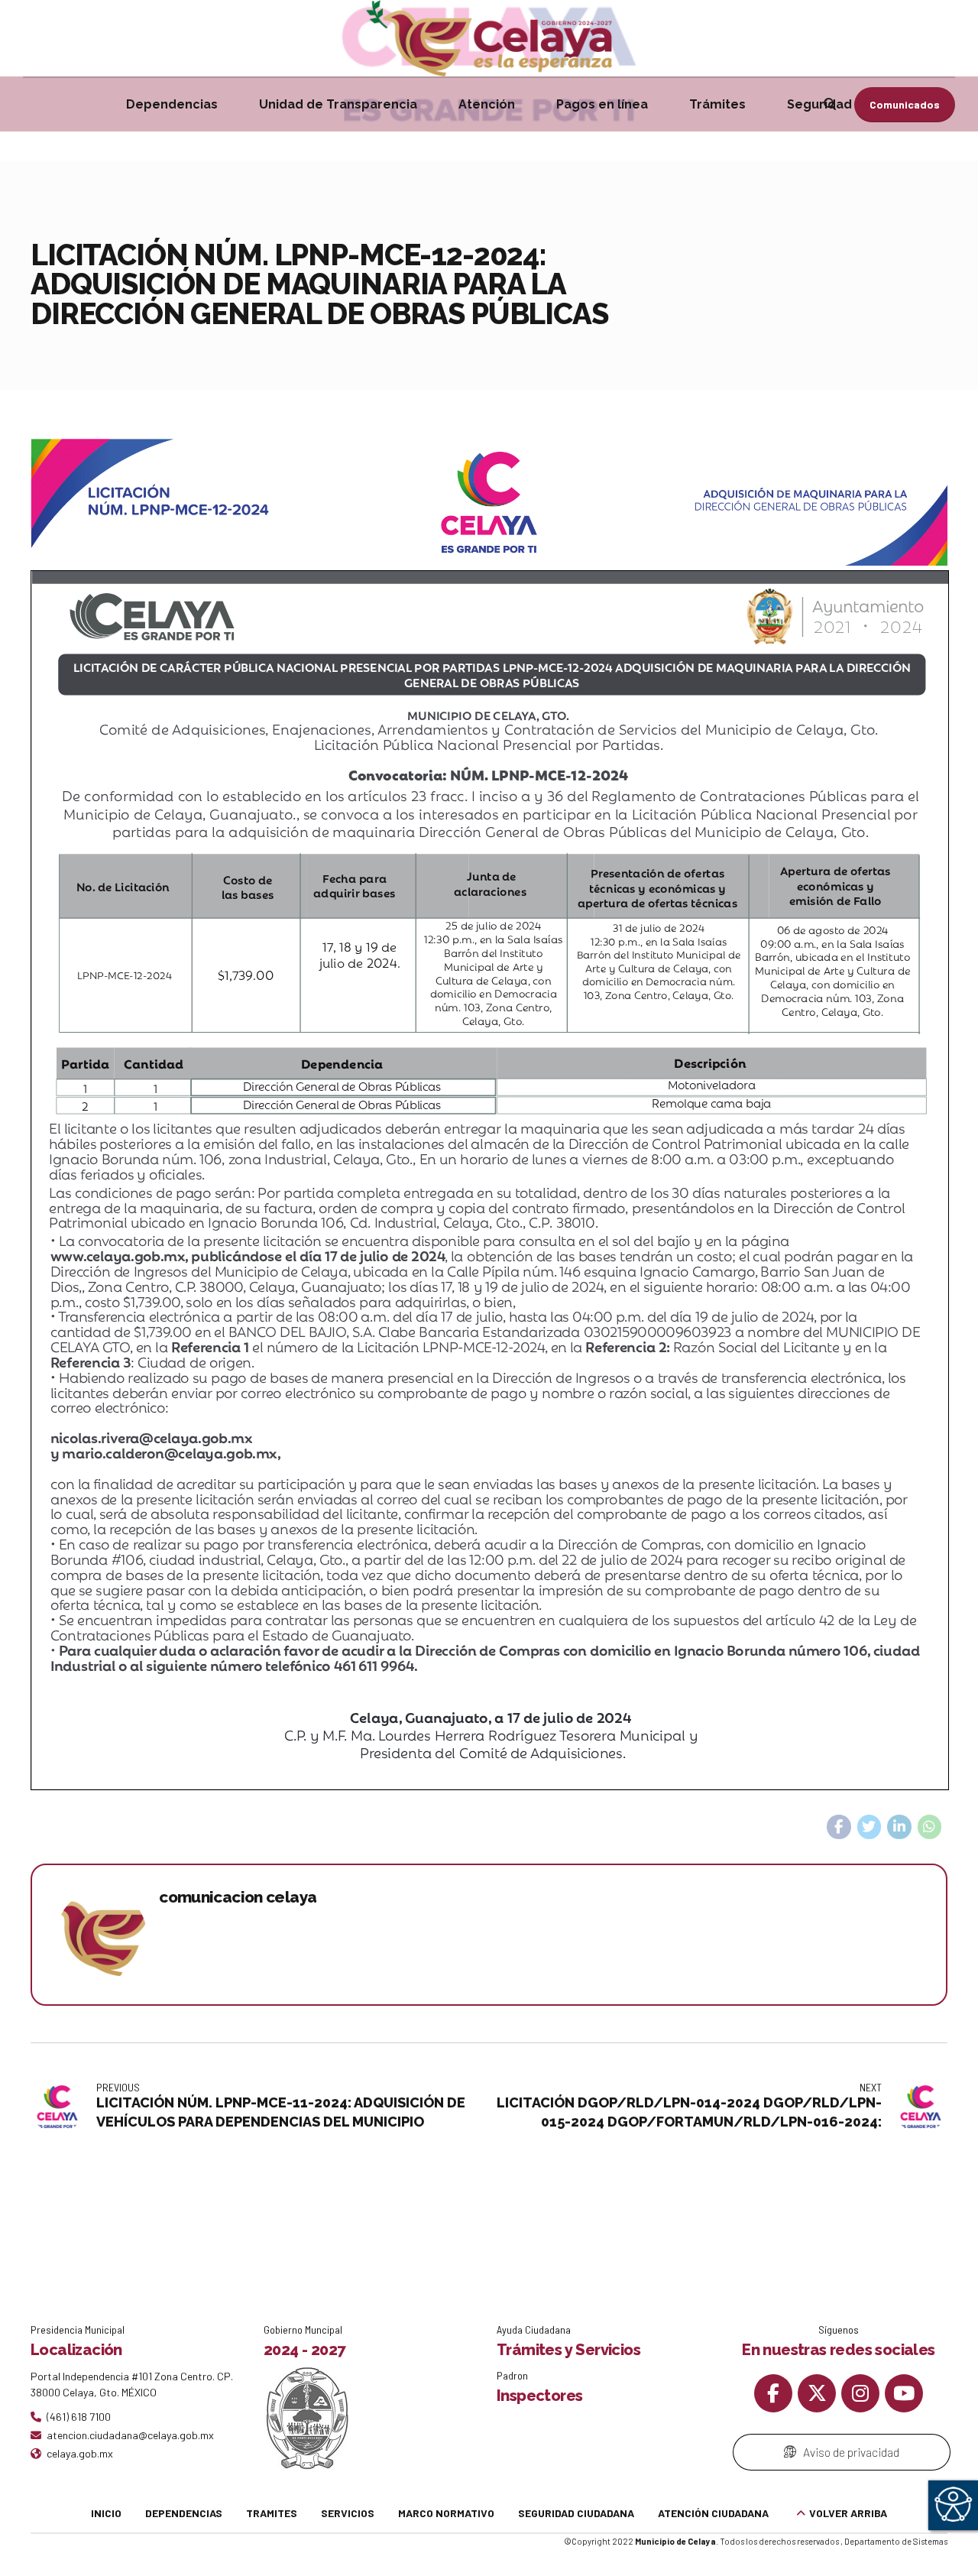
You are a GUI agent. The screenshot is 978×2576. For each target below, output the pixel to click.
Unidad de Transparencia (338, 104)
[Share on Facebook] (839, 1827)
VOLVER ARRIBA (848, 2513)
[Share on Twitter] (870, 1827)
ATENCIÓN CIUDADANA (713, 2513)
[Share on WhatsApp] (930, 1827)
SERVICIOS (348, 2513)
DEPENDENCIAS (184, 2513)
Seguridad (819, 104)
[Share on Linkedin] (899, 1827)
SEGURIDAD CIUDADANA (576, 2513)
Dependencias (172, 104)
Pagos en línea (602, 104)
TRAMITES (272, 2513)
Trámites (717, 104)
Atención (487, 104)
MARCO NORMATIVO (446, 2513)
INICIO (106, 2513)
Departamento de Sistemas (896, 2541)
